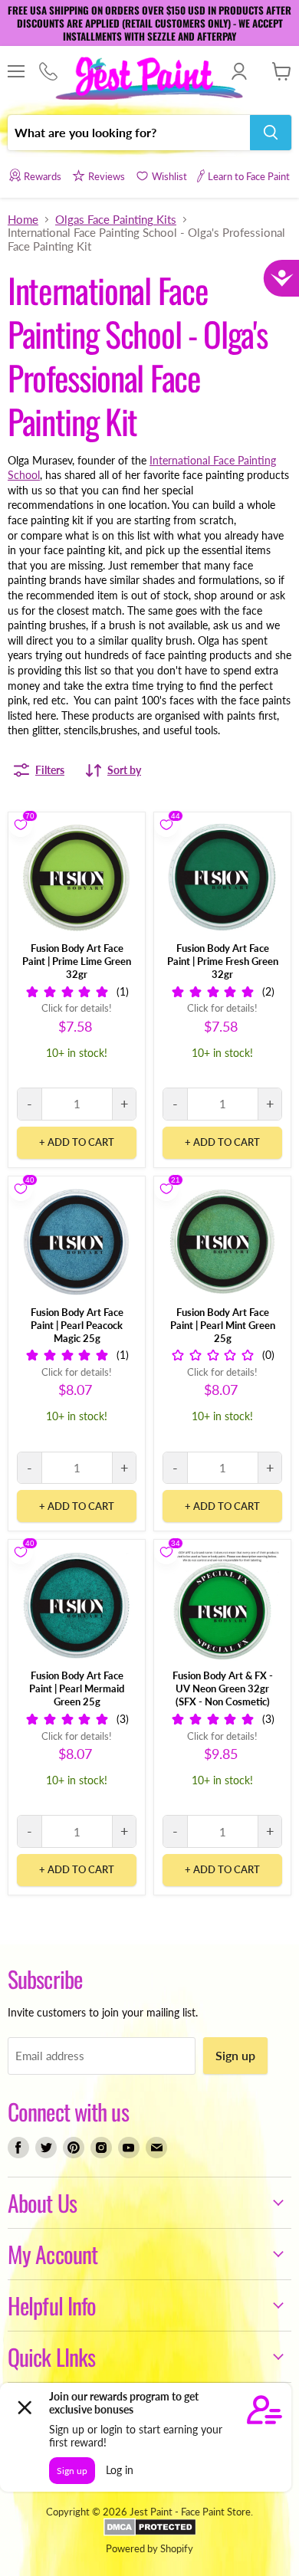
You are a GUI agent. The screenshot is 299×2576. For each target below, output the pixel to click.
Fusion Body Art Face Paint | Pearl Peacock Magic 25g (77, 1325)
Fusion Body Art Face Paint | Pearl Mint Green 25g (223, 1325)
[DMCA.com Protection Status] (150, 2532)
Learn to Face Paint (249, 176)
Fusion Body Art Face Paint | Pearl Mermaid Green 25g (77, 1688)
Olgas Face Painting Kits (116, 220)
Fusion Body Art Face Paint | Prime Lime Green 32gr (77, 961)
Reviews (107, 176)
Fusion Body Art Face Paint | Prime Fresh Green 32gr (223, 961)
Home (23, 220)
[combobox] (129, 133)
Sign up (235, 2055)
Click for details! (77, 1008)
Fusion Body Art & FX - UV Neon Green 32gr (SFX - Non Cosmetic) (223, 1688)
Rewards (43, 176)
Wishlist (169, 176)
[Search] (271, 133)
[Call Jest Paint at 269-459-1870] (48, 72)
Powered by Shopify (149, 2548)
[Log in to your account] (239, 71)
